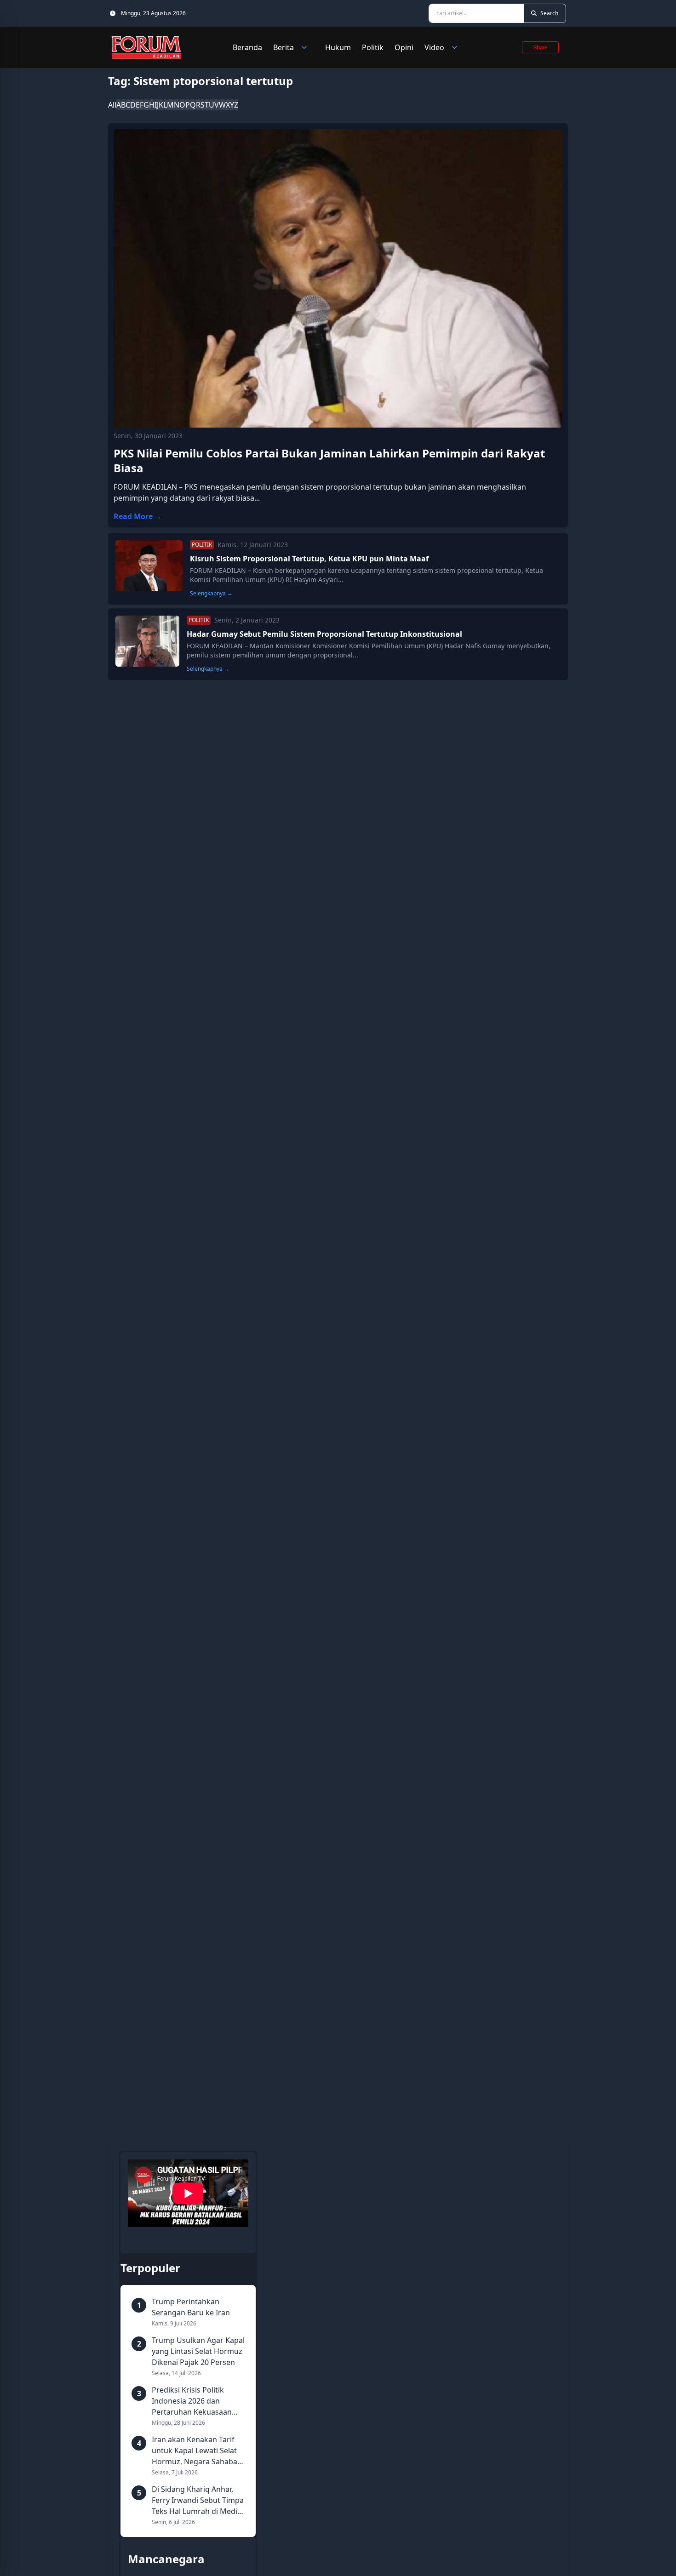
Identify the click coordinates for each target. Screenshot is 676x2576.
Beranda (247, 47)
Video (434, 47)
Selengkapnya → (211, 594)
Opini (404, 47)
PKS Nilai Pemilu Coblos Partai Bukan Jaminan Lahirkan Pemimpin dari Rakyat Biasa (329, 460)
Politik (373, 47)
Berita (284, 47)
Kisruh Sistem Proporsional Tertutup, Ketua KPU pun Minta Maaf (309, 559)
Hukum (338, 47)
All (112, 105)
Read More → (138, 516)
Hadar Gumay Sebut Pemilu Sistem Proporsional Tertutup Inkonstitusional (324, 634)
